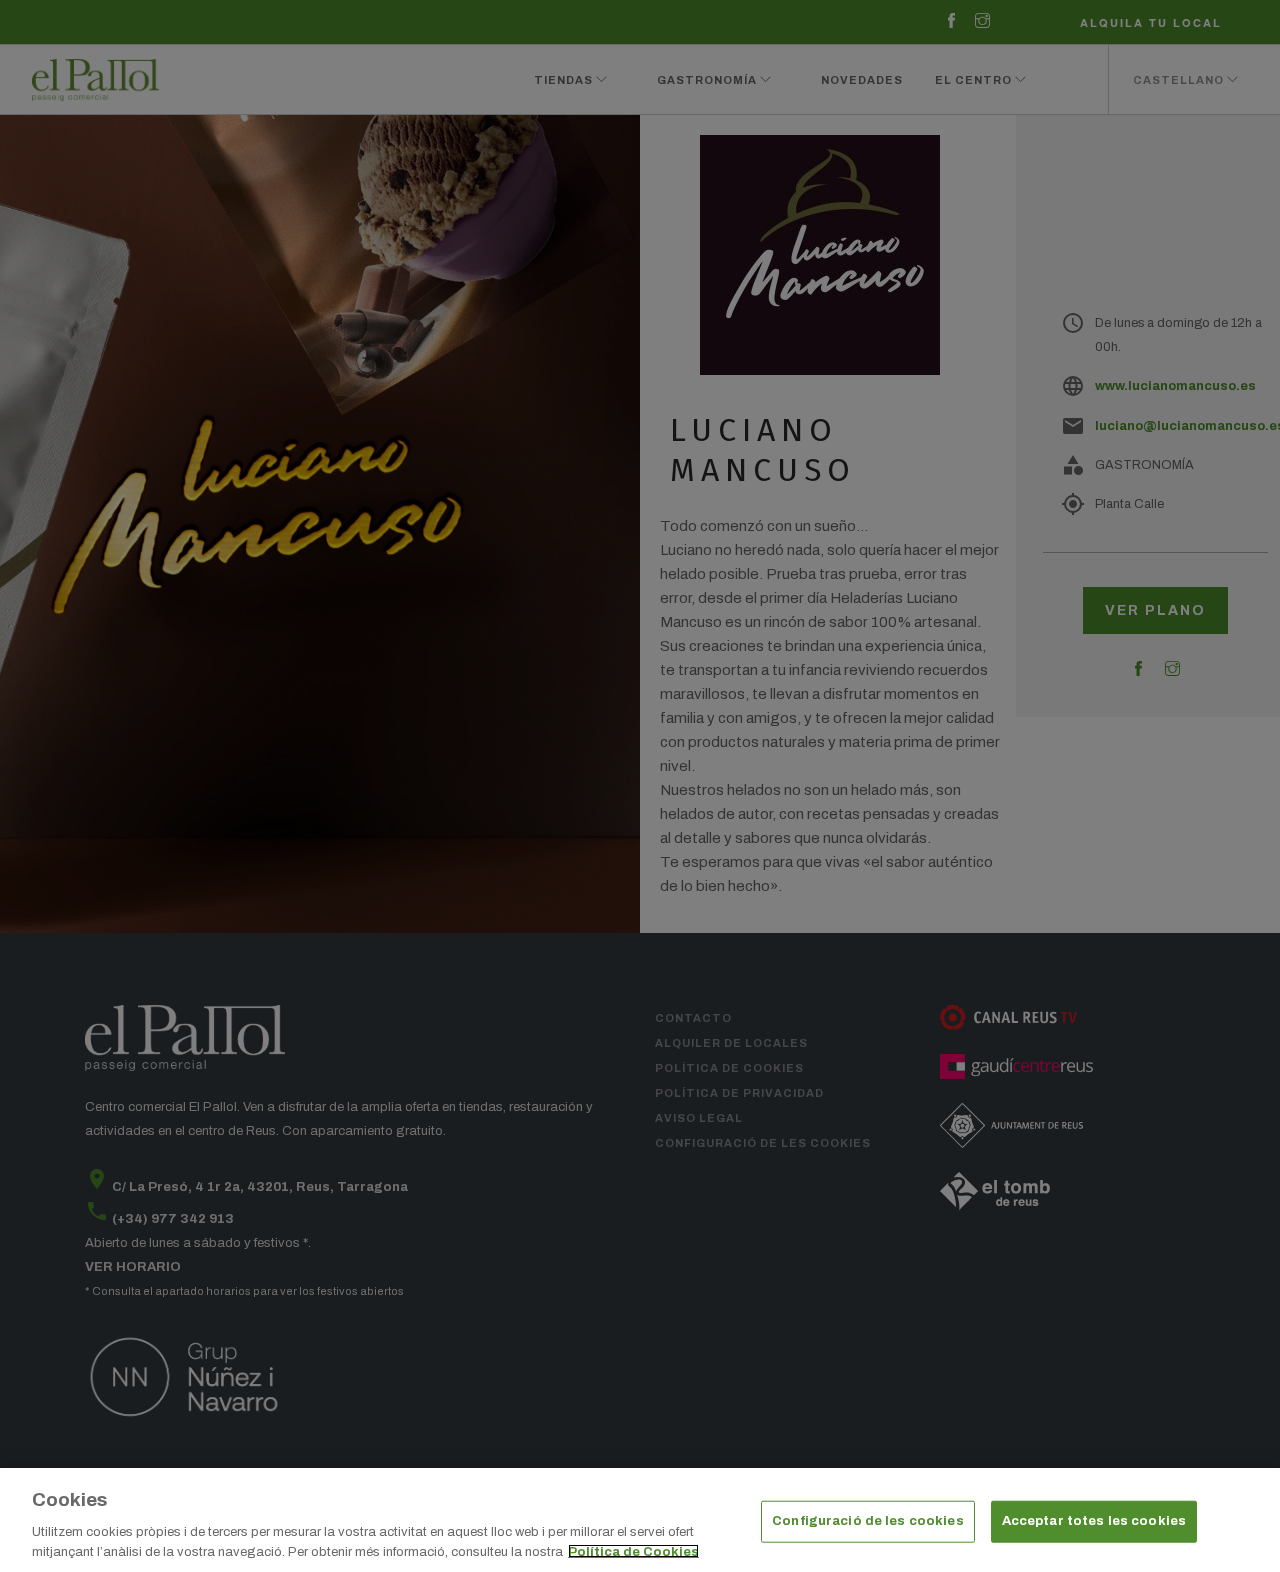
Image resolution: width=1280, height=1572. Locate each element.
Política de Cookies (633, 1551)
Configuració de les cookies (868, 1521)
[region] (640, 1520)
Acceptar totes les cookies (1094, 1521)
